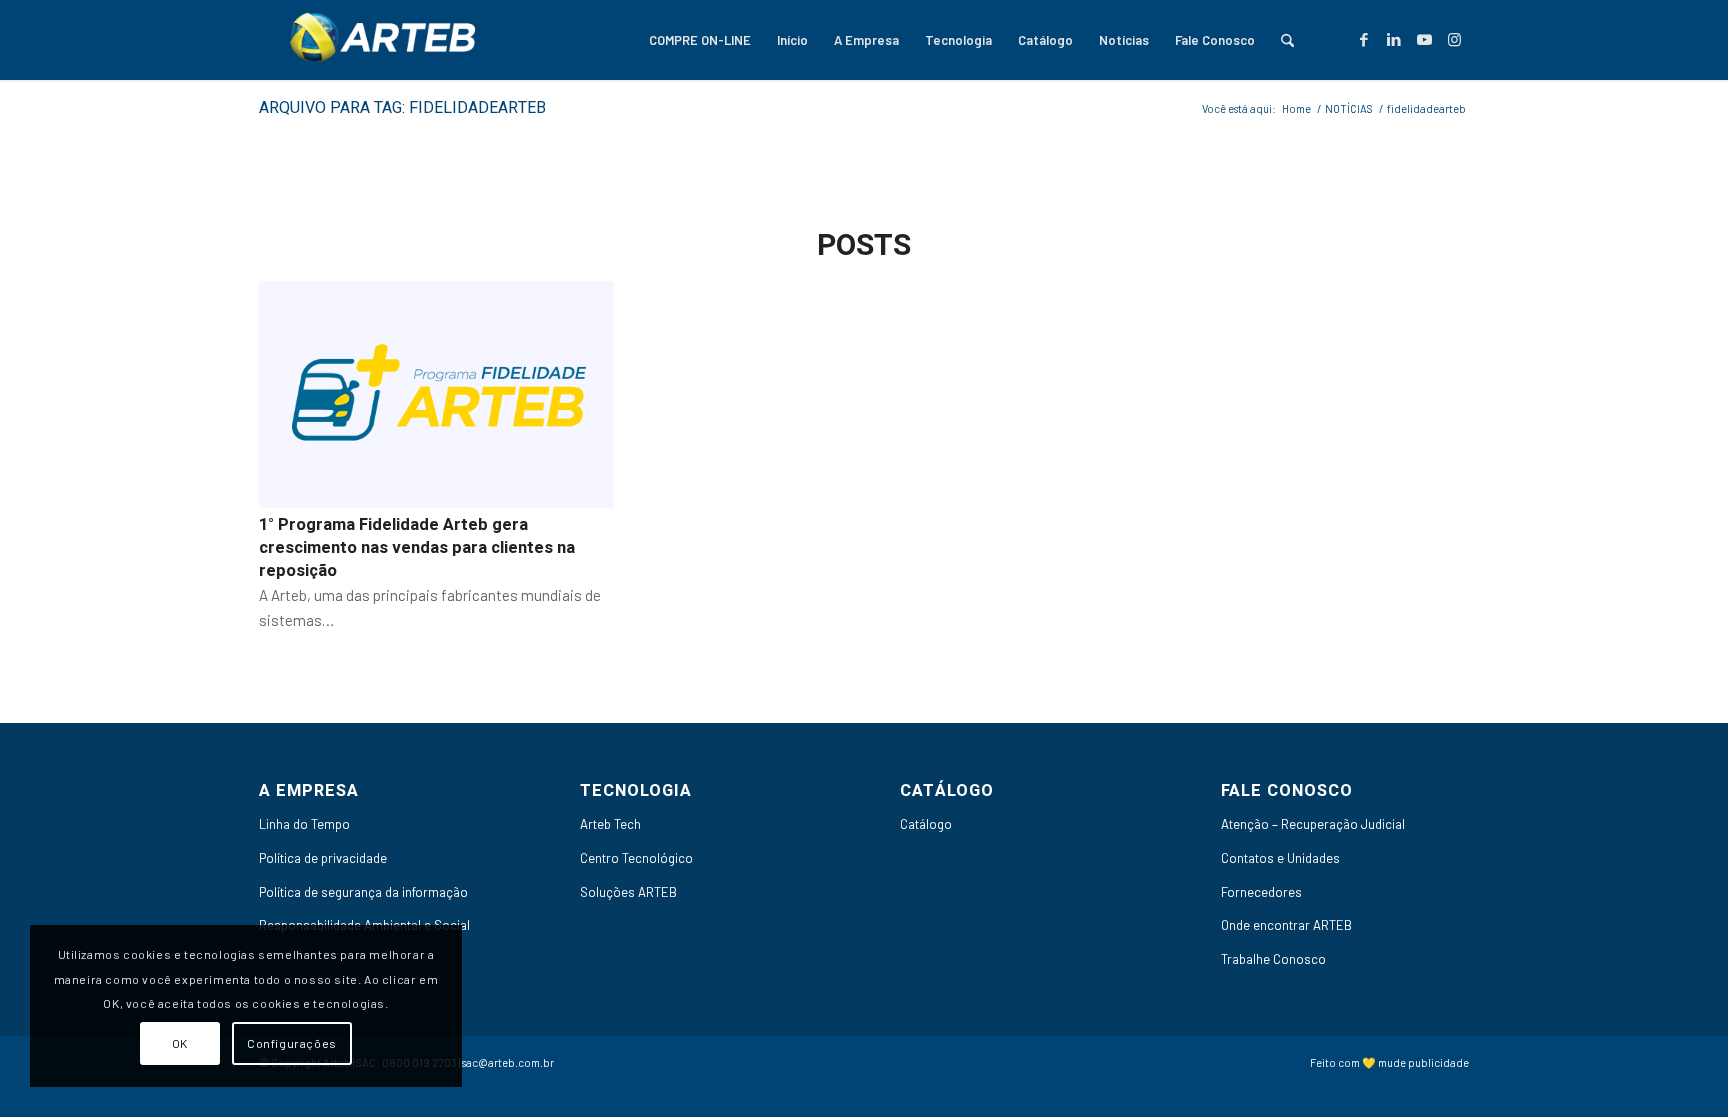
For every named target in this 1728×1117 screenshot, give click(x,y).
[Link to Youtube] (1424, 39)
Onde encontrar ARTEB (1286, 925)
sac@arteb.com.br (508, 1062)
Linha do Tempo (304, 824)
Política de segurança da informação (363, 892)
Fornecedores (1261, 892)
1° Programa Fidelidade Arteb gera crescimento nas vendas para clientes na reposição (417, 548)
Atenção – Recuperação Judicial (1313, 824)
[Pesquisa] (1287, 40)
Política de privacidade (323, 858)
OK (180, 1043)
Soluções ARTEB (628, 892)
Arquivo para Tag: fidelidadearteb (402, 108)
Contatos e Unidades (1280, 858)
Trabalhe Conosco (1273, 959)
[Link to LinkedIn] (1394, 39)
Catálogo (926, 824)
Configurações (292, 1043)
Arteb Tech (610, 824)
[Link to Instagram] (1454, 39)
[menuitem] (700, 40)
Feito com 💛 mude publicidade (1389, 1062)
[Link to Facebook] (1364, 39)
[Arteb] (379, 40)
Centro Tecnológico (636, 858)
